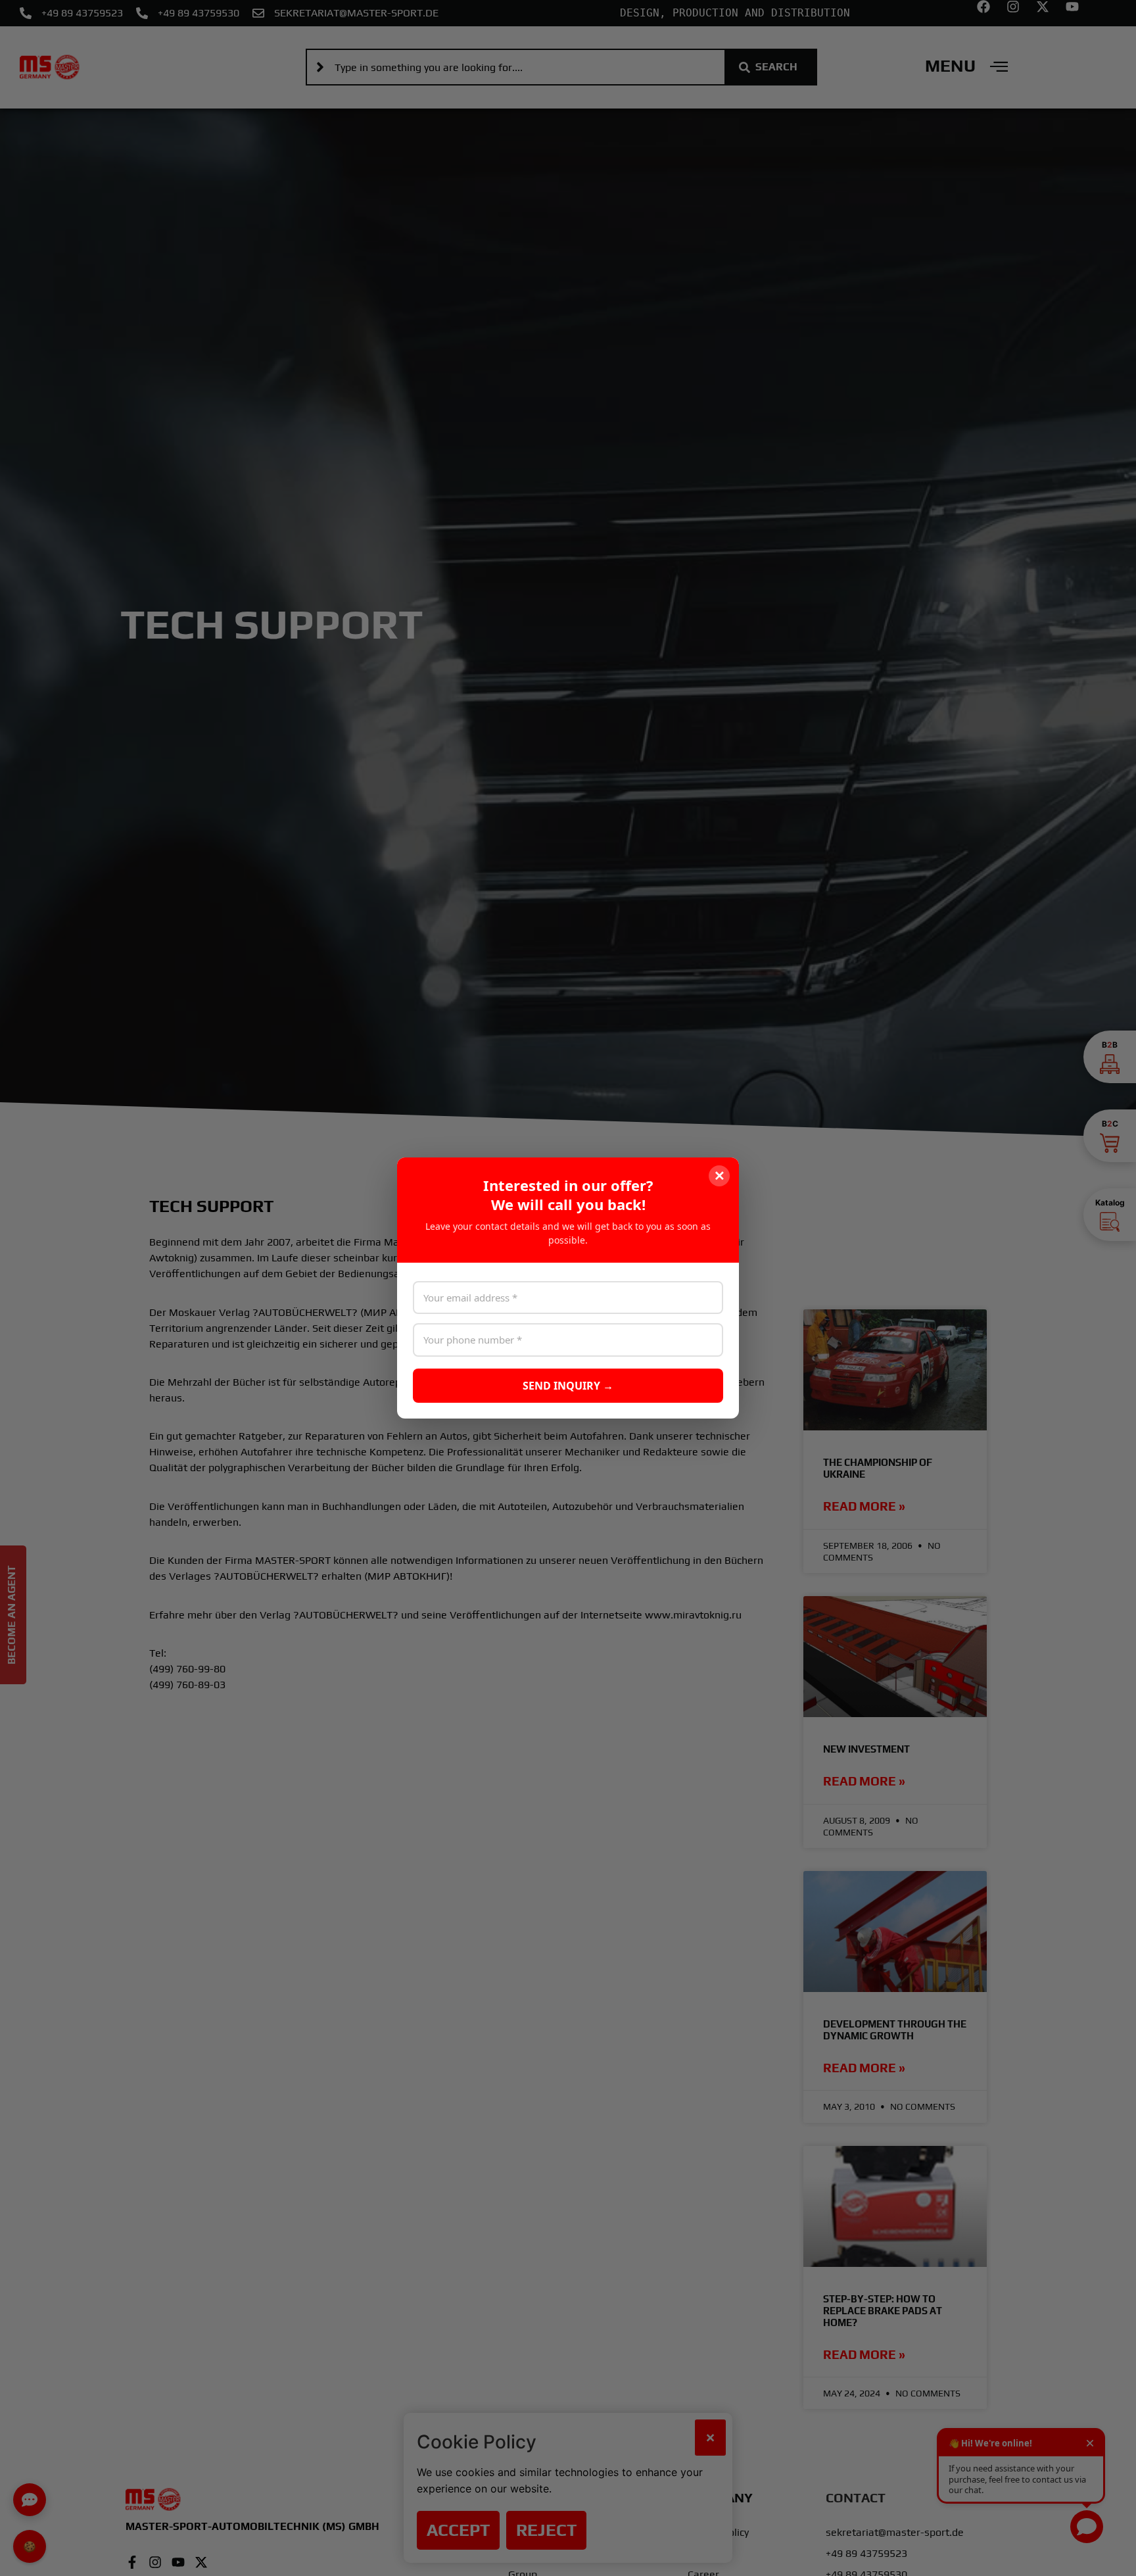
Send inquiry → (568, 1386)
